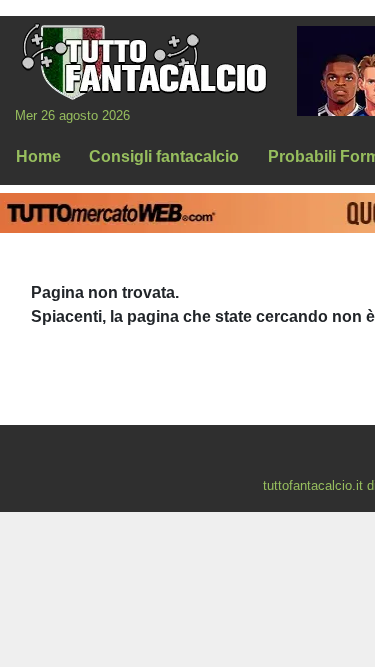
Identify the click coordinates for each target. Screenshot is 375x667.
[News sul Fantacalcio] (143, 61)
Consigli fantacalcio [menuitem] (164, 156)
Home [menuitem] (38, 156)
